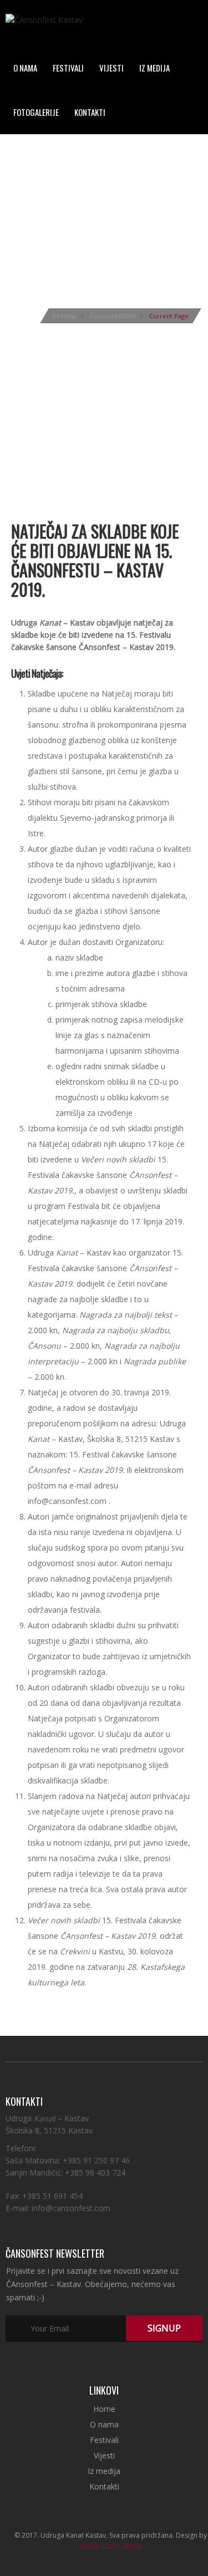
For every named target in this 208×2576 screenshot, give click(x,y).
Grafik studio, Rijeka (110, 2545)
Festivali (68, 68)
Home (104, 2409)
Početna (65, 316)
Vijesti (111, 68)
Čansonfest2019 (113, 316)
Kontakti (90, 112)
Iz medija (154, 68)
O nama (25, 68)
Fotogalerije (36, 112)
